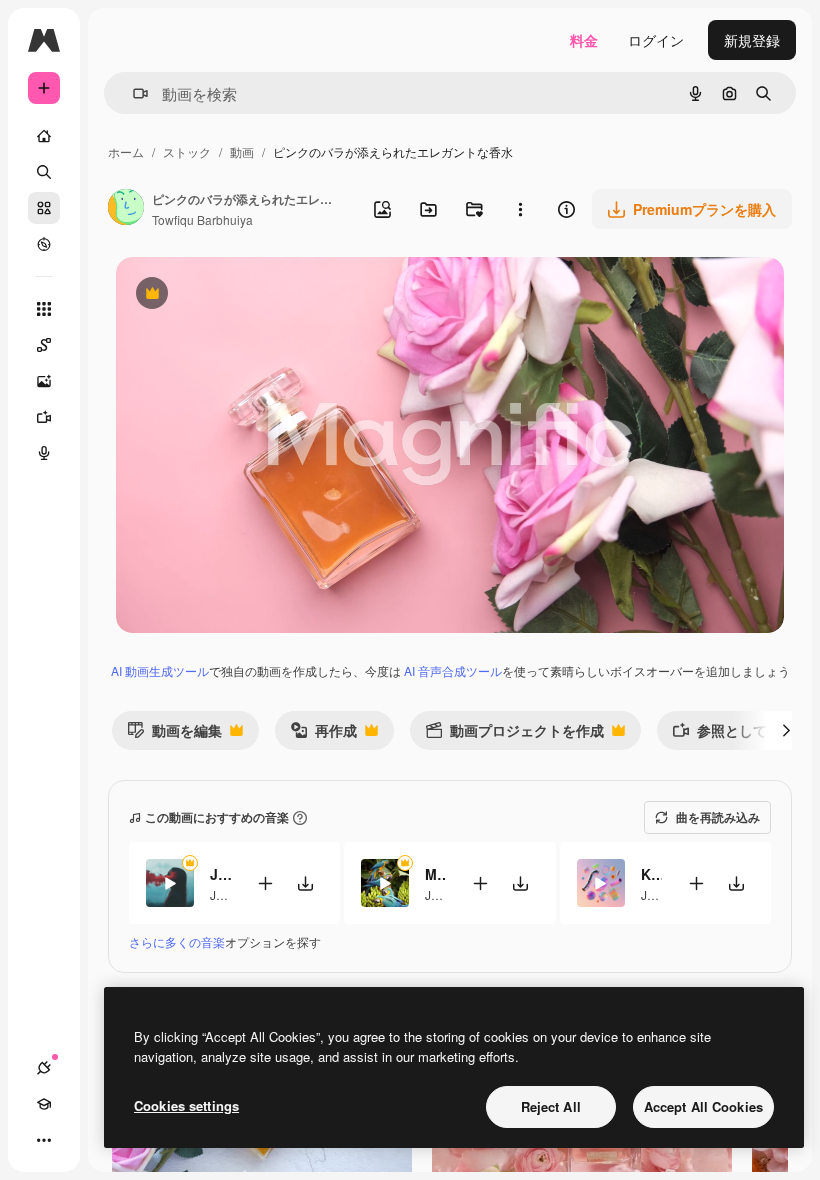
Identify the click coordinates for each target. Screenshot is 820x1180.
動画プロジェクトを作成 (514, 734)
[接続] (44, 1068)
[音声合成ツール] (44, 453)
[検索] (44, 172)
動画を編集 (174, 734)
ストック (187, 151)
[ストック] (44, 208)
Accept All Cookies (703, 1106)
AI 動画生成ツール (160, 670)
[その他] (44, 1140)
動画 (242, 151)
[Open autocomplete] (132, 93)
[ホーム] (44, 136)
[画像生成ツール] (44, 381)
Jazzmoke (220, 874)
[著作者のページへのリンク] (126, 209)
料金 (584, 40)
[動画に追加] (265, 883)
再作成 (323, 734)
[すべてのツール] (44, 309)
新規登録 (752, 40)
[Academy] (44, 1104)
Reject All (551, 1106)
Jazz (222, 894)
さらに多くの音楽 (177, 941)
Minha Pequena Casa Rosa (435, 874)
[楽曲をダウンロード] (305, 883)
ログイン (656, 40)
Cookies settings (186, 1105)
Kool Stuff (651, 874)
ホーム (126, 151)
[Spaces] (44, 345)
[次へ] (786, 730)
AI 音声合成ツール (453, 670)
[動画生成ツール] (44, 417)
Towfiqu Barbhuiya (202, 219)
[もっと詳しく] (44, 244)
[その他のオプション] (520, 209)
